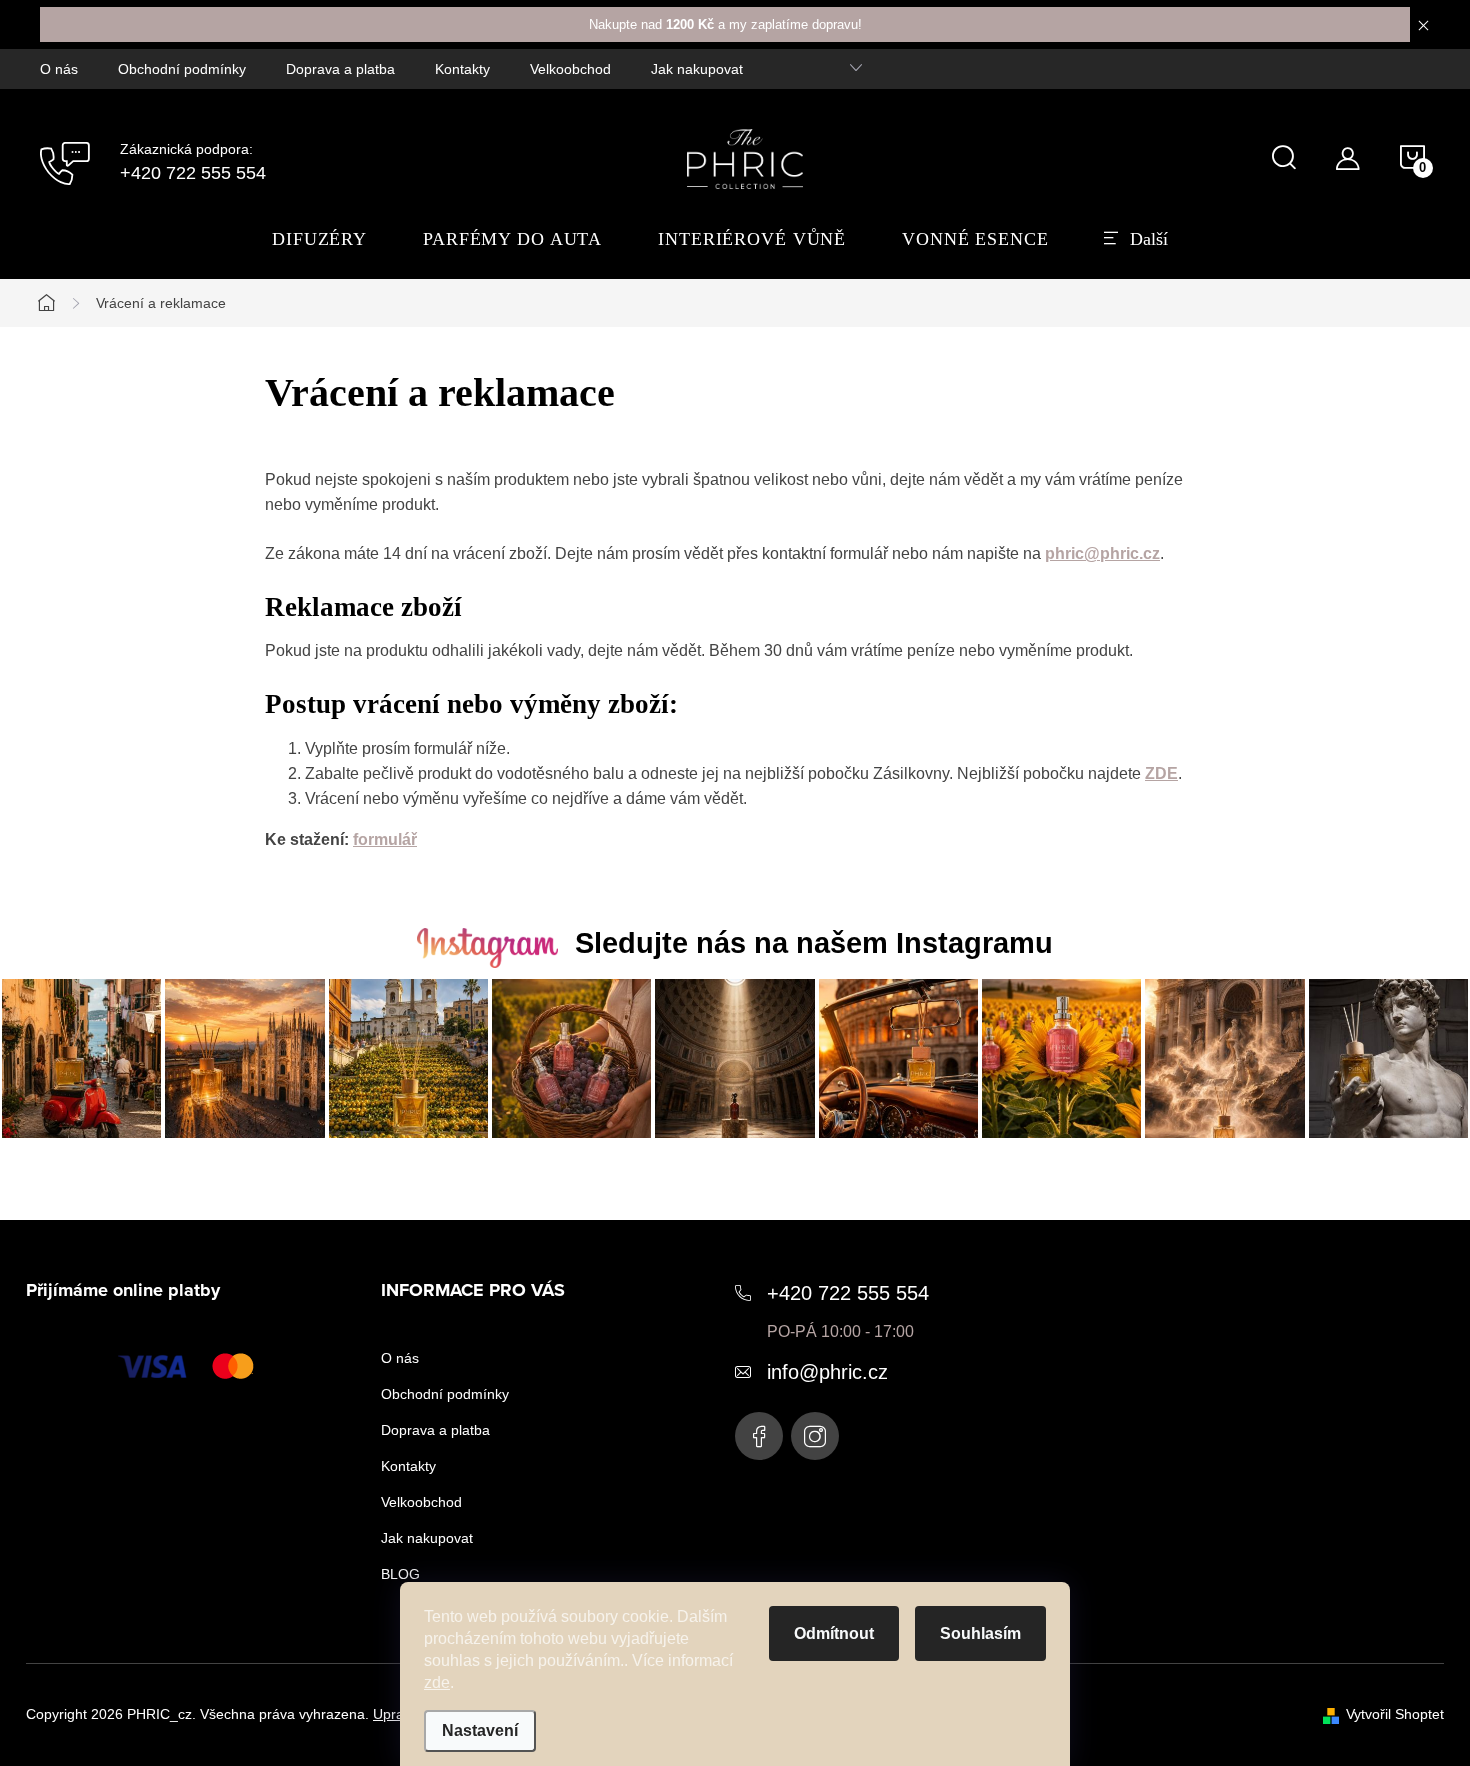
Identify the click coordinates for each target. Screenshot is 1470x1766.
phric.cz (815, 1436)
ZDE (1161, 773)
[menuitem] (319, 239)
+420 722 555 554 (848, 1293)
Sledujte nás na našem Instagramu (814, 943)
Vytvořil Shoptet (1395, 1714)
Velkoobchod (570, 69)
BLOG (400, 1574)
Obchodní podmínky (182, 69)
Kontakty (462, 69)
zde (437, 1682)
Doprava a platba (340, 69)
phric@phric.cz (1102, 553)
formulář (385, 839)
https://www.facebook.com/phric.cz (759, 1436)
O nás (59, 69)
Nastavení (480, 1730)
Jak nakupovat (697, 69)
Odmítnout (834, 1633)
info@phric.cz (827, 1372)
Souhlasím (980, 1633)
